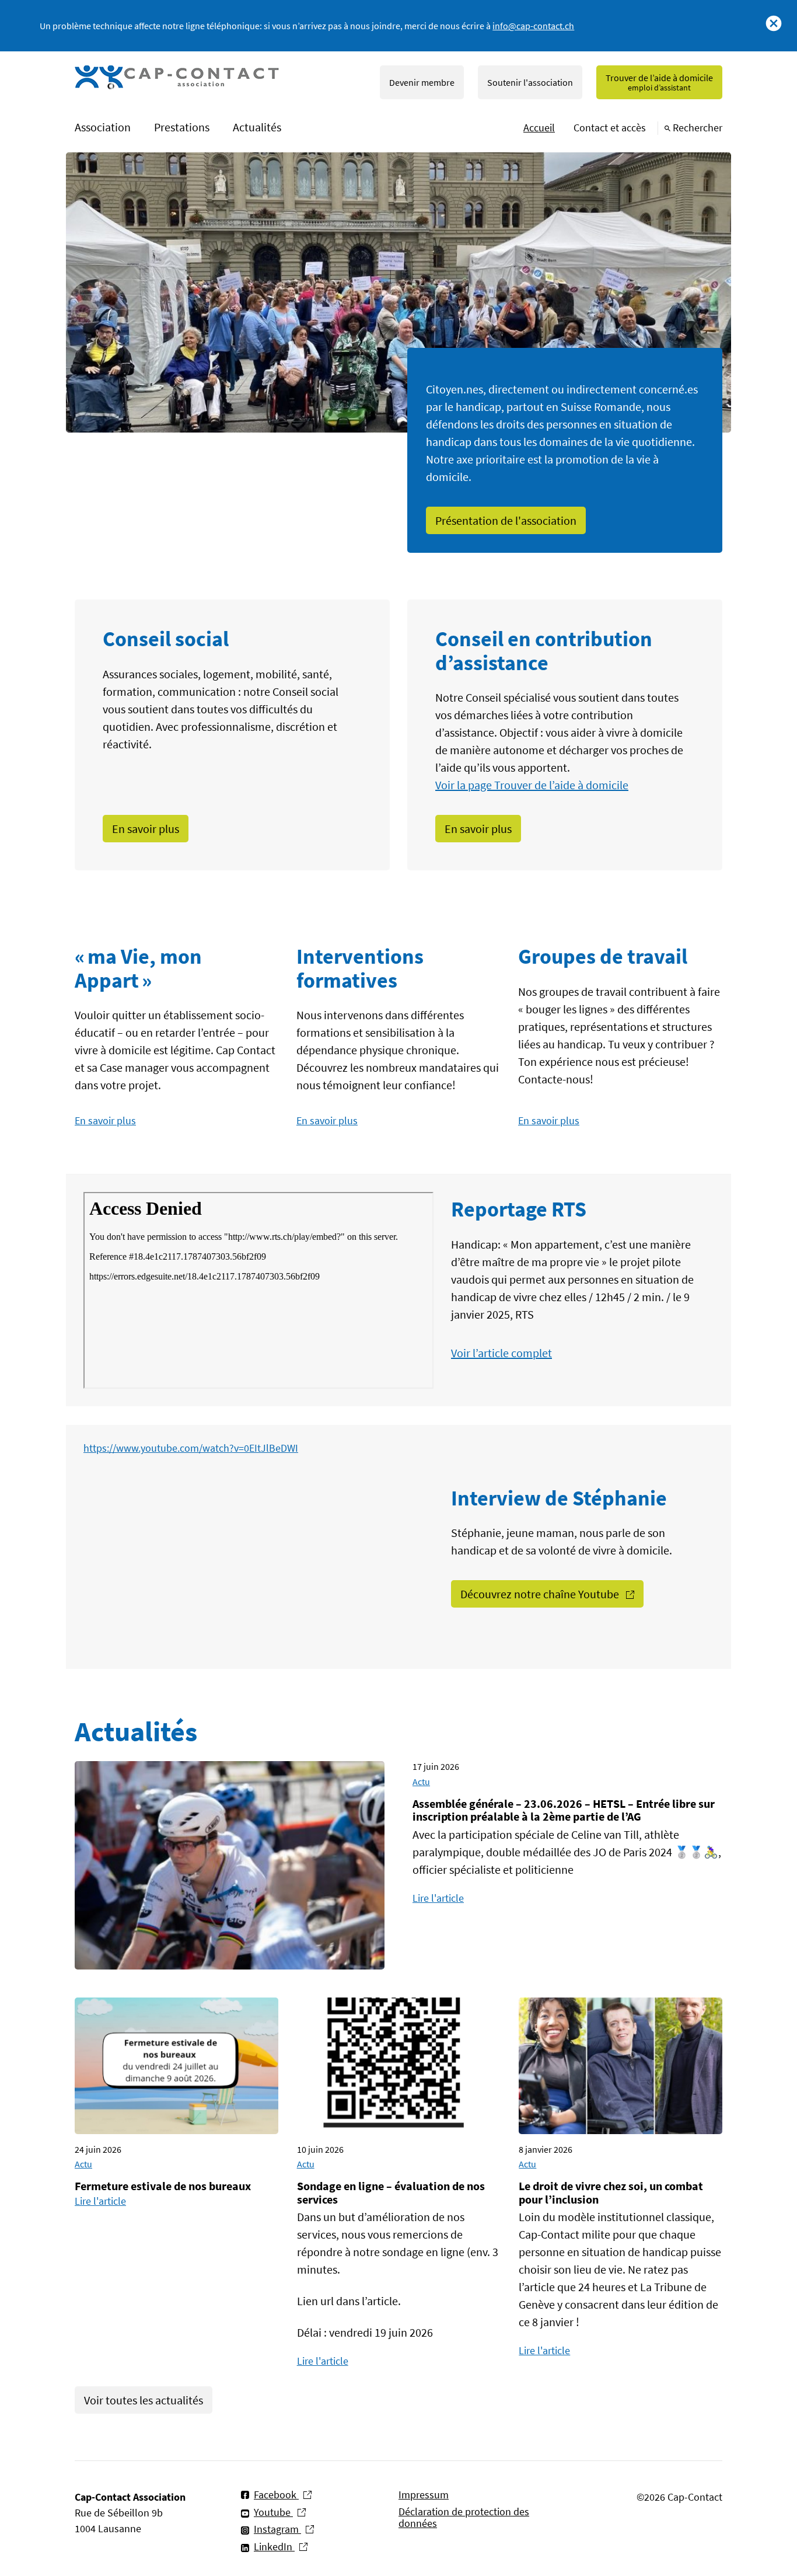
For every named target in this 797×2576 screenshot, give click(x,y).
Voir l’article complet (501, 1353)
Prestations (182, 127)
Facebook (276, 2495)
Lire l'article (438, 1898)
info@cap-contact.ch (533, 26)
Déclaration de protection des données (464, 2518)
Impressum (424, 2495)
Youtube (273, 2512)
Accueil (539, 128)
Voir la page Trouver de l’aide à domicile (532, 785)
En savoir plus (146, 829)
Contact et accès (610, 128)
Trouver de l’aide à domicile (659, 82)
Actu (421, 1782)
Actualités (257, 127)
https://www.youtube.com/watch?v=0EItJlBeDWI (191, 1448)
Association (103, 127)
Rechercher (698, 128)
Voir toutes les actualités (144, 2400)
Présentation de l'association (506, 520)
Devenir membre (422, 82)
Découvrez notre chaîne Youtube (541, 1594)
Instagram (277, 2529)
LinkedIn (274, 2547)
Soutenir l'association (530, 82)
